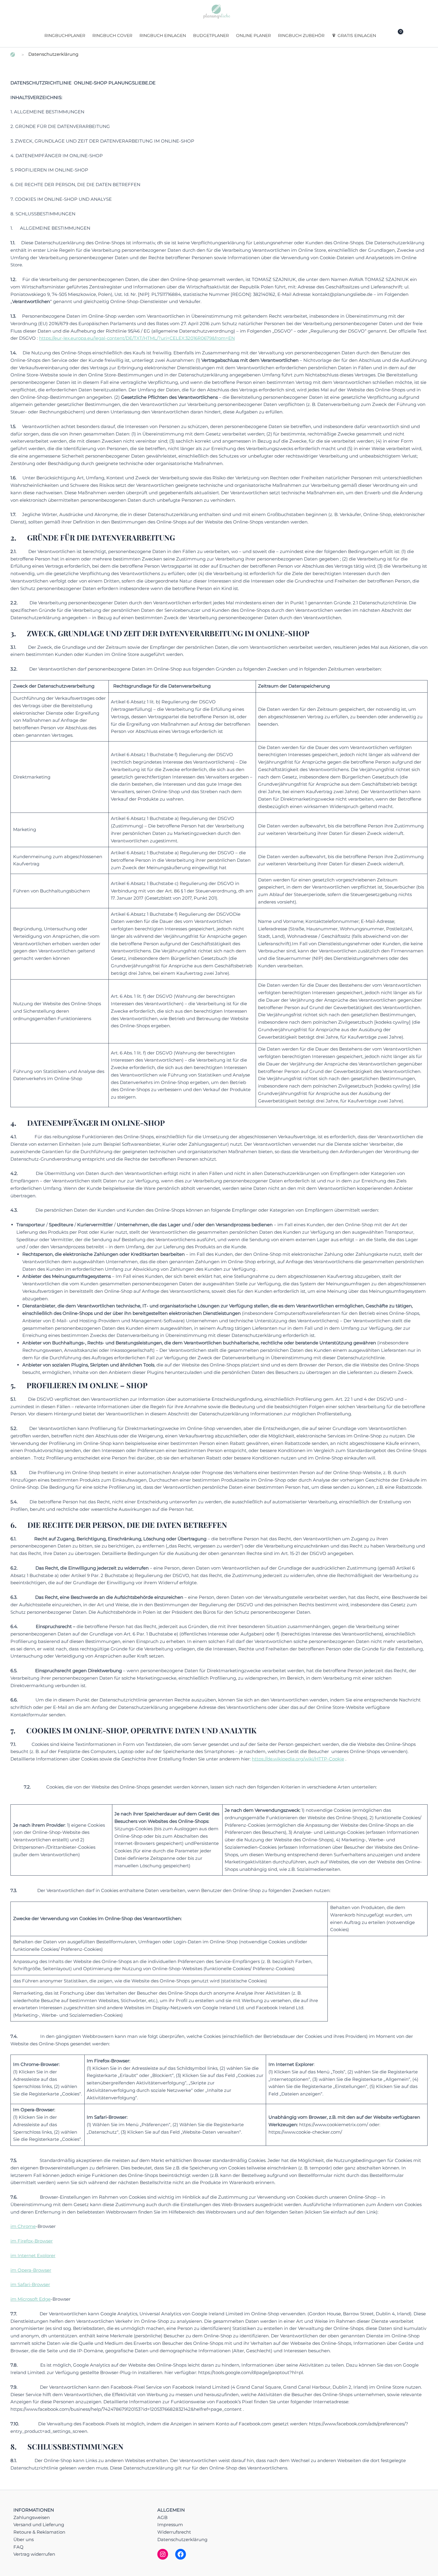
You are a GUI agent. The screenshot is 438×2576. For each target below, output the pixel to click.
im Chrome (23, 2226)
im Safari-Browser (30, 2284)
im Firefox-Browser (32, 2241)
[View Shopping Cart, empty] (396, 35)
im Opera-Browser (31, 2270)
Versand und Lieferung (39, 2525)
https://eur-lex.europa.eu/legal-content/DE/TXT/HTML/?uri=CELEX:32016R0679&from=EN (137, 338)
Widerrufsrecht (174, 2532)
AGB (162, 2517)
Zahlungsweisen (32, 2517)
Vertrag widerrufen (34, 2554)
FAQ (18, 2547)
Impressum (170, 2525)
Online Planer (253, 35)
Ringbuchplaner (65, 35)
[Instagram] (163, 2554)
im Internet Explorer (33, 2255)
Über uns (24, 2539)
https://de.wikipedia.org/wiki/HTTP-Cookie (298, 1759)
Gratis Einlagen (357, 35)
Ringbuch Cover (112, 35)
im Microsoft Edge (31, 2299)
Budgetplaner (211, 35)
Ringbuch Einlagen (163, 35)
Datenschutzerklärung (182, 2539)
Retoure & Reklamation (39, 2532)
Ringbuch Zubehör (301, 35)
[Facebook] (181, 2554)
